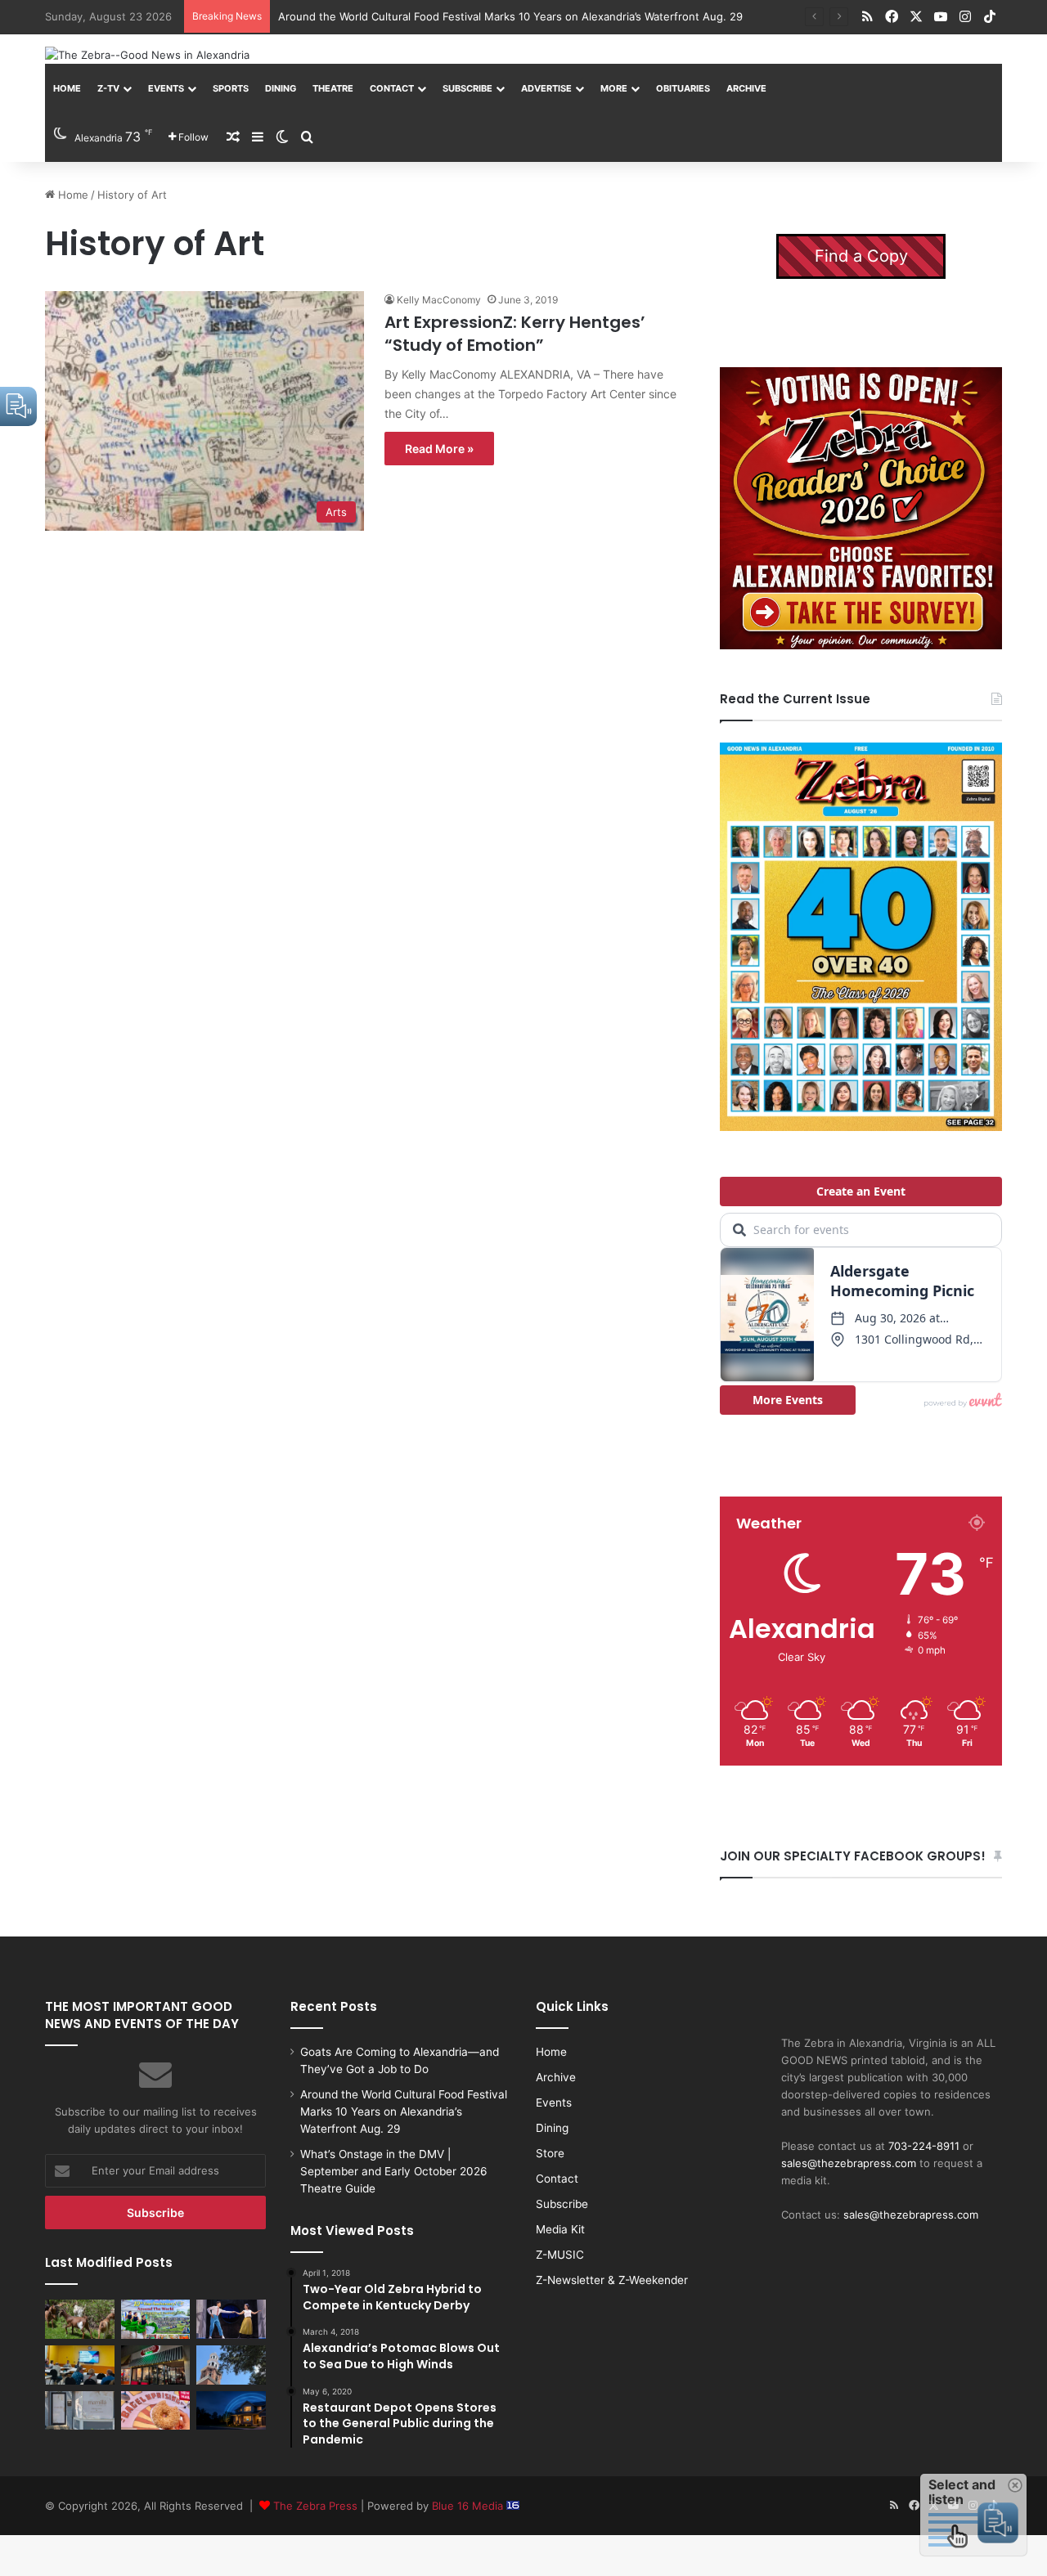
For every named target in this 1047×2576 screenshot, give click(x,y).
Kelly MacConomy (439, 300)
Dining (281, 88)
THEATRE (333, 88)
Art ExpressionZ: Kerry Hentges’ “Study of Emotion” (515, 334)
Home (67, 88)
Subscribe (467, 88)
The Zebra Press (315, 2506)
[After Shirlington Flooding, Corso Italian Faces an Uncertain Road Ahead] (156, 2365)
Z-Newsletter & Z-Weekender (612, 2280)
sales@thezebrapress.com (849, 2163)
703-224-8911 (924, 2146)
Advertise (546, 88)
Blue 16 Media (469, 2506)
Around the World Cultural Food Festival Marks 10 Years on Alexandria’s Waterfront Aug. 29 (510, 16)
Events (166, 88)
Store (550, 2153)
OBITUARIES (683, 88)
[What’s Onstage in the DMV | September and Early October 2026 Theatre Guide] (231, 2319)
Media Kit (560, 2229)
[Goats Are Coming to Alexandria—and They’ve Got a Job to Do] (80, 2319)
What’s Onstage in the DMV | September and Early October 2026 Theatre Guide (394, 2171)
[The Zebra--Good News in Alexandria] (147, 55)
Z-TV (108, 88)
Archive (746, 88)
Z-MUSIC (560, 2255)
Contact (392, 88)
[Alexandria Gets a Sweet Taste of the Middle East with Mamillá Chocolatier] (80, 2411)
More (614, 88)
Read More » (439, 449)
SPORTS (231, 88)
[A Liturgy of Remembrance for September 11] (231, 2365)
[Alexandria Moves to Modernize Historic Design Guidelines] (80, 2365)
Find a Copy (861, 256)
